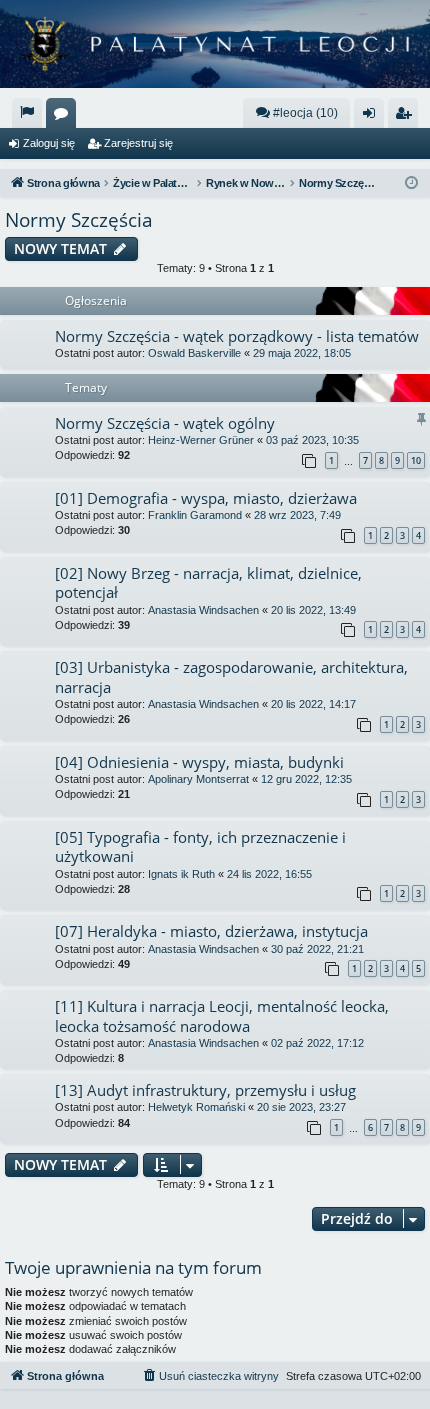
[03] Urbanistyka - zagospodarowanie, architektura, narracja (231, 676)
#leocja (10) (305, 113)
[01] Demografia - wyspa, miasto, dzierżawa (206, 498)
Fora (65, 117)
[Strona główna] (215, 44)
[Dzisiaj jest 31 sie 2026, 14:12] (411, 183)
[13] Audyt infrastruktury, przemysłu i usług (205, 1090)
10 (416, 460)
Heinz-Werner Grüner (201, 440)
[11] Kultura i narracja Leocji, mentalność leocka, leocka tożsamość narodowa (222, 1015)
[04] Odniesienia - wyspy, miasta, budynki (199, 762)
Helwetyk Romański (196, 1107)
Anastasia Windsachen (203, 610)
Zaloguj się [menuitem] (373, 117)
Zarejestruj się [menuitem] (407, 117)
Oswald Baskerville (194, 353)
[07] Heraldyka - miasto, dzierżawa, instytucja (211, 931)
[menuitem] (27, 113)
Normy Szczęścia (79, 220)
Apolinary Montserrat (198, 779)
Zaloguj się (49, 143)
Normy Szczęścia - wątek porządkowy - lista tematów (237, 336)
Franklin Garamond (195, 515)
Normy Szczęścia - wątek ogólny (165, 423)
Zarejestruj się (138, 143)
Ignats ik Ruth (181, 874)
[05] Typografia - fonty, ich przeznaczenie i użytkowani (200, 846)
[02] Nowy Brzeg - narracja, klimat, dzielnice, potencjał (208, 582)
